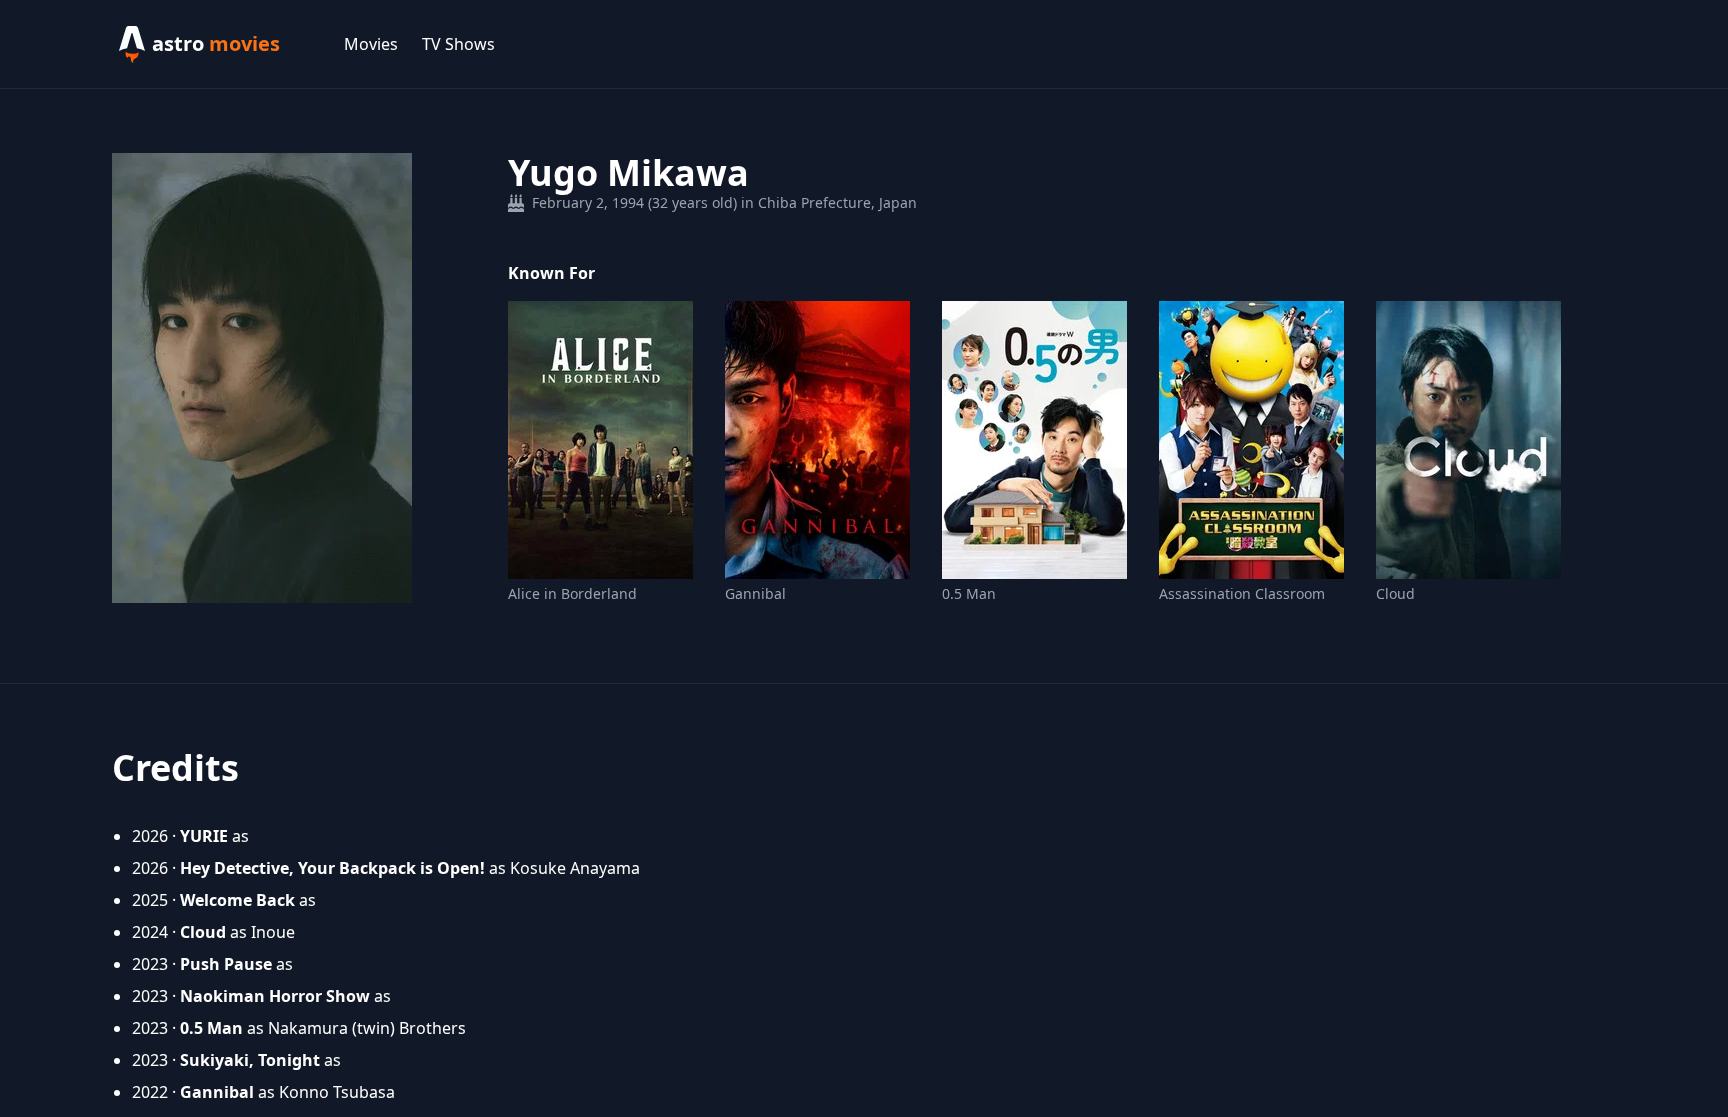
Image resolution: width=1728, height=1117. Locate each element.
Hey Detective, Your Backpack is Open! (332, 868)
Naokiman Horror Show (275, 996)
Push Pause (226, 964)
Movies (371, 44)
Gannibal (755, 593)
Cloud (1395, 593)
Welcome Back (237, 900)
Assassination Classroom (1242, 593)
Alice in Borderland (572, 593)
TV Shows (458, 44)
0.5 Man (969, 593)
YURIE (204, 836)
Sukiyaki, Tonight (250, 1060)
